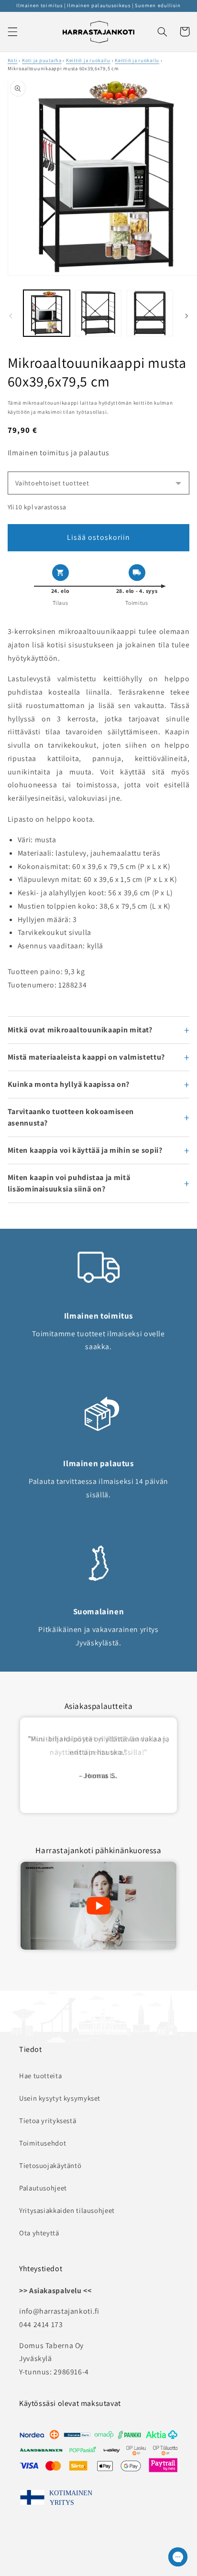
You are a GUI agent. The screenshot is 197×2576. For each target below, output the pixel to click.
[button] (12, 32)
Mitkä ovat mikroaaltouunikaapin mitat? (80, 1030)
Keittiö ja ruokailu (88, 60)
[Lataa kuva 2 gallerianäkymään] (98, 313)
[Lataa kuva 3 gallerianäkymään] (150, 313)
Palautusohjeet (43, 2188)
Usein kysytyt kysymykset (60, 2098)
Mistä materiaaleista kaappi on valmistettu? (86, 1057)
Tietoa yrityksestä (48, 2120)
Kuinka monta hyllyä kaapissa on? (69, 1084)
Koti (13, 60)
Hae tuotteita (40, 2076)
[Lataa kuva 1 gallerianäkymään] (47, 313)
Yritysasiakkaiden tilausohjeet (67, 2210)
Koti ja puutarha (42, 60)
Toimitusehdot (43, 2143)
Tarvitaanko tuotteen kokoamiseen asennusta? (71, 1117)
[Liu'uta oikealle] (186, 316)
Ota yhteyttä (39, 2233)
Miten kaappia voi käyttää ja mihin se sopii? (85, 1150)
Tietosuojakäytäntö (50, 2165)
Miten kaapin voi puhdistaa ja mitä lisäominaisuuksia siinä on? (69, 1183)
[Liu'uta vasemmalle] (11, 316)
